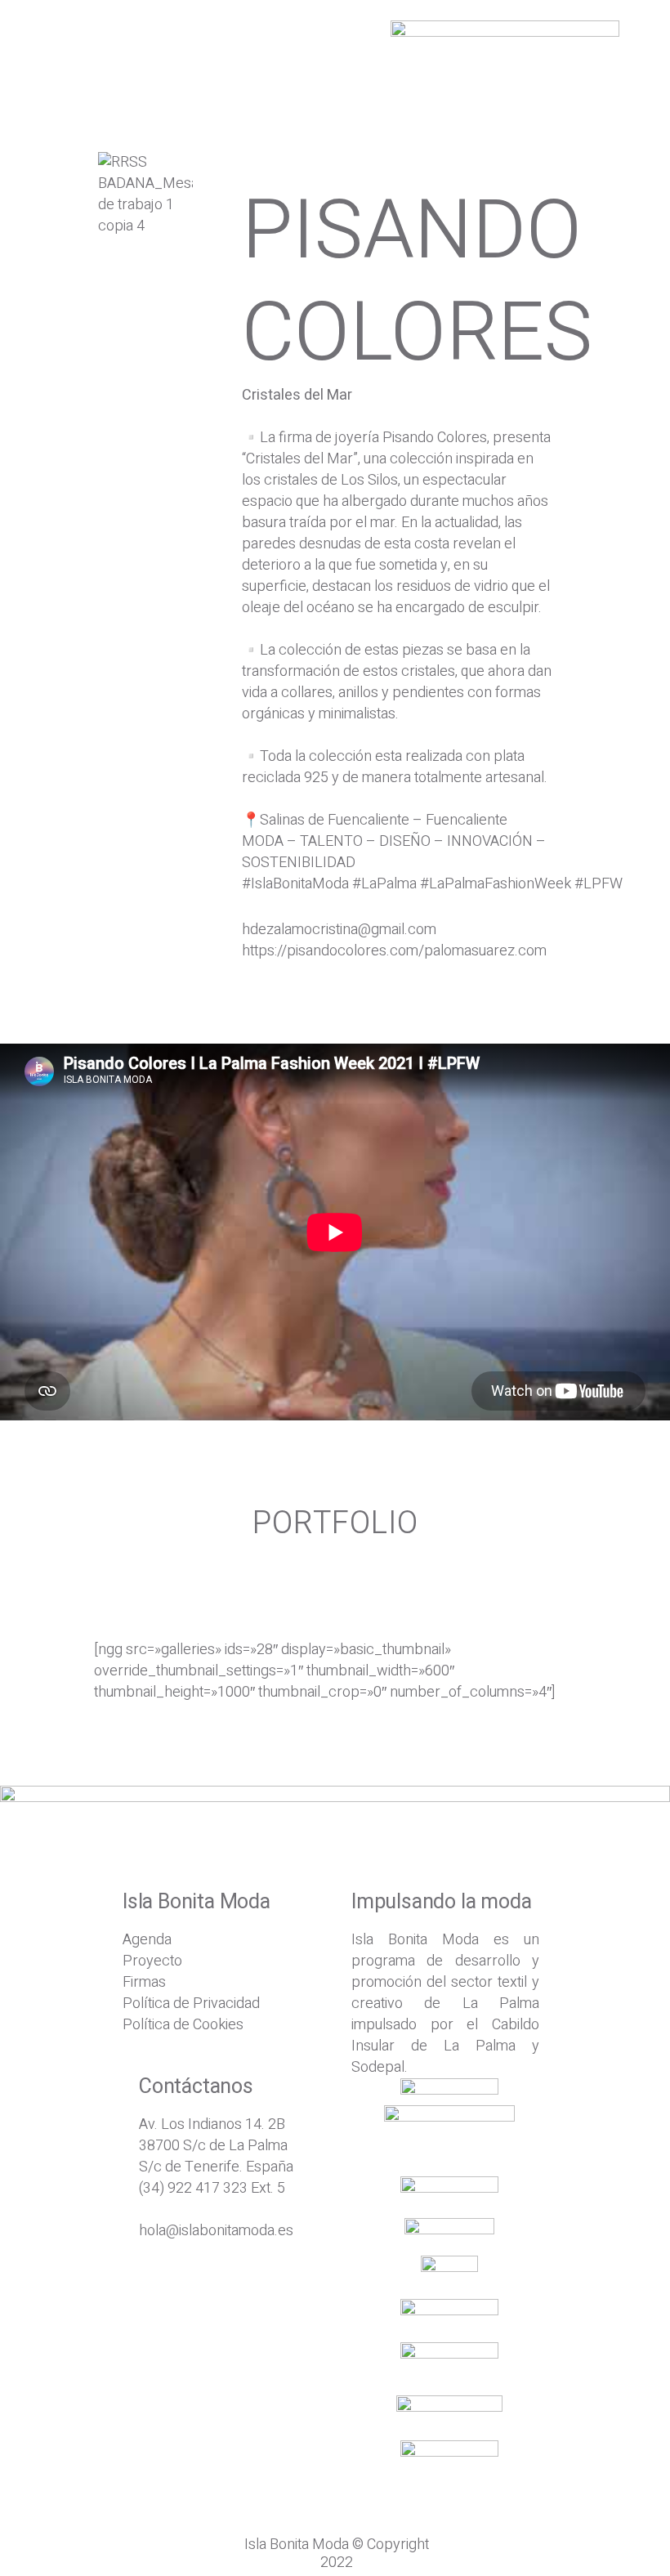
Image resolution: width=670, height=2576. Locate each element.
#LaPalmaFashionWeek (496, 884)
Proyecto (152, 1961)
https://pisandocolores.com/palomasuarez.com (394, 951)
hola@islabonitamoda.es (216, 2231)
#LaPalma (384, 884)
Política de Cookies (183, 2025)
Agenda (147, 1940)
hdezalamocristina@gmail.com (339, 930)
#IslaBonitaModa (295, 884)
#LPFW (599, 884)
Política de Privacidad (191, 2004)
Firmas (144, 1982)
